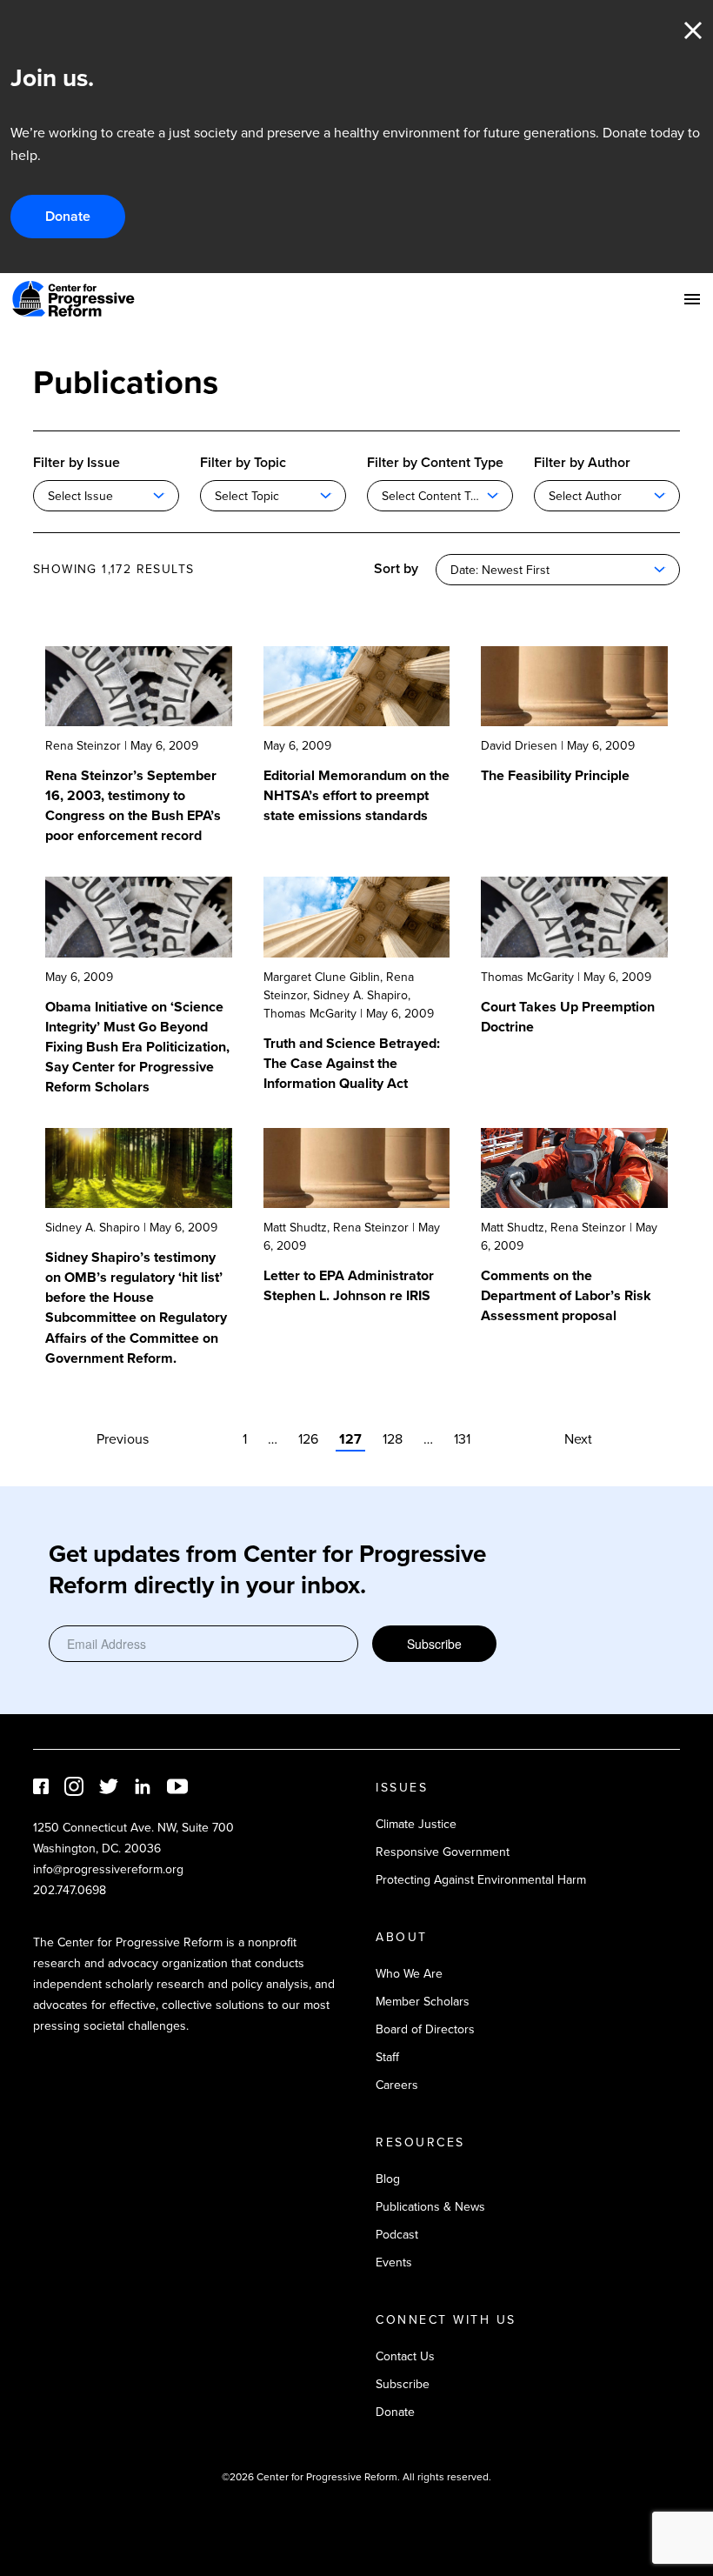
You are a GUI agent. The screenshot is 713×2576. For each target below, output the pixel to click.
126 (308, 1439)
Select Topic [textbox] (247, 496)
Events (394, 2262)
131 (462, 1439)
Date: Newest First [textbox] (500, 570)
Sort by (396, 568)
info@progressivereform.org (108, 1869)
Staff (387, 2057)
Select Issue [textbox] (80, 496)
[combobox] (106, 496)
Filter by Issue (77, 462)
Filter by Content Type (435, 462)
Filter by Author (582, 462)
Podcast (397, 2235)
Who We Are (409, 1974)
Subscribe (434, 1644)
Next (578, 1439)
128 (393, 1439)
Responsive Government (443, 1852)
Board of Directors (425, 2029)
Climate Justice (416, 1824)
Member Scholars (423, 2002)
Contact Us (405, 2356)
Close (693, 30)
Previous (123, 1439)
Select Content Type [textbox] (436, 496)
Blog (388, 2179)
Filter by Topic (243, 462)
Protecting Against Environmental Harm (481, 1880)
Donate (68, 216)
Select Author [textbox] (585, 496)
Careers (397, 2085)
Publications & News (430, 2207)
